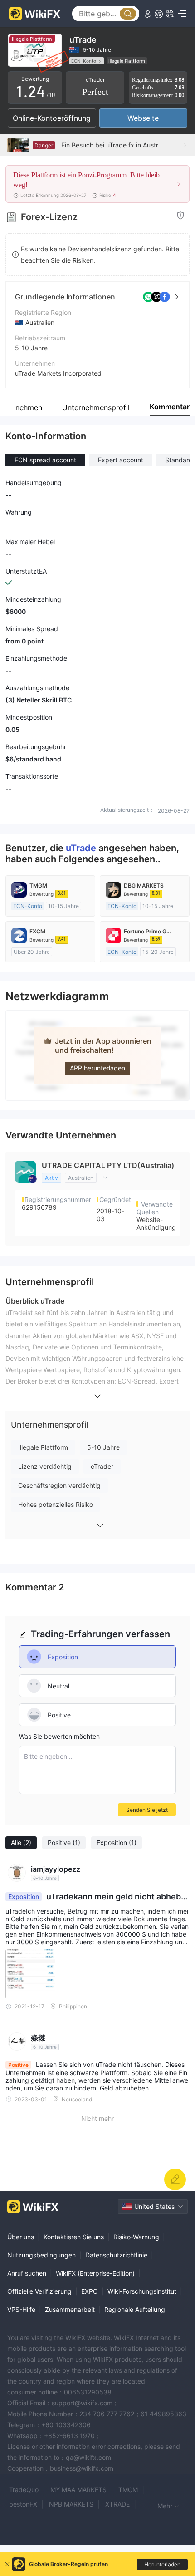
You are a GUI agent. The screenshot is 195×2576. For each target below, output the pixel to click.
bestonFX (23, 2504)
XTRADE (117, 2504)
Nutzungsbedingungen (41, 2255)
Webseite (143, 118)
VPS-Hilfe (21, 2309)
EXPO (90, 2291)
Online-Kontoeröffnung (52, 118)
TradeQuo (24, 2490)
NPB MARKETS (71, 2504)
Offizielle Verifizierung (39, 2291)
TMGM (128, 2490)
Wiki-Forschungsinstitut (142, 2291)
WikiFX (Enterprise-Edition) (95, 2273)
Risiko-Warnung (136, 2237)
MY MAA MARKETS (78, 2490)
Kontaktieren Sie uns (74, 2237)
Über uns (21, 2237)
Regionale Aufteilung (135, 2309)
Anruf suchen (27, 2273)
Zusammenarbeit (70, 2309)
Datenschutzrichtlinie (116, 2255)
